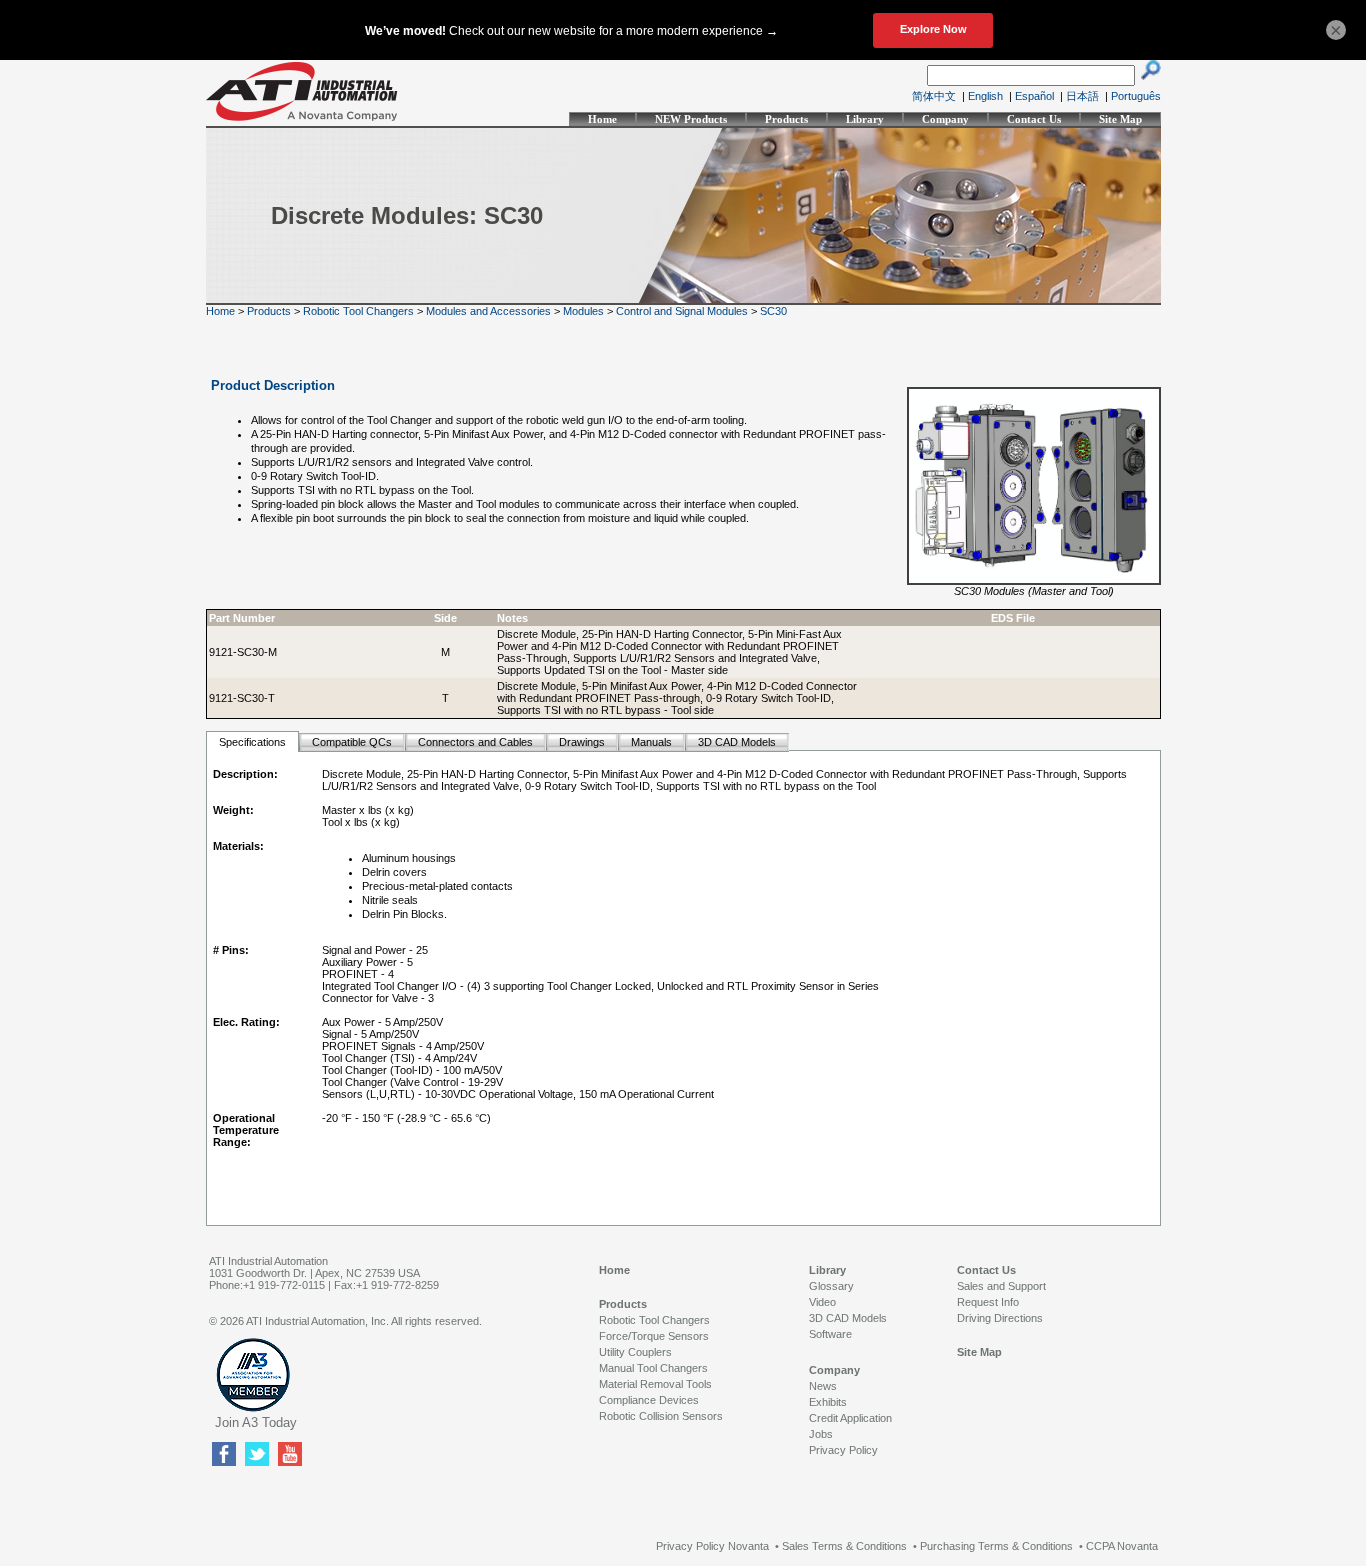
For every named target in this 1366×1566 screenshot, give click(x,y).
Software (830, 1334)
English (985, 96)
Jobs (821, 1434)
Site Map (1120, 119)
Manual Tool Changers (653, 1368)
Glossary (831, 1286)
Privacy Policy (843, 1450)
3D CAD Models (848, 1318)
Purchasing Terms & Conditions (996, 1546)
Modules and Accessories (488, 311)
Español (1034, 96)
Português (1136, 96)
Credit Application (850, 1418)
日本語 (1082, 96)
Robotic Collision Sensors (661, 1416)
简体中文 (934, 96)
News (823, 1386)
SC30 (773, 311)
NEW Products (691, 119)
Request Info (988, 1302)
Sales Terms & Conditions (844, 1546)
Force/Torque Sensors (654, 1336)
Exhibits (828, 1402)
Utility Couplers (635, 1352)
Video (822, 1302)
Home (602, 119)
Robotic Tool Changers (358, 311)
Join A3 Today (256, 1422)
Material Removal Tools (655, 1384)
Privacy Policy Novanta (712, 1546)
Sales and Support (1001, 1286)
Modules (583, 311)
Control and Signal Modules (682, 311)
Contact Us (1034, 119)
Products (786, 119)
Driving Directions (1000, 1318)
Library (865, 119)
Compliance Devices (649, 1400)
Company (945, 119)
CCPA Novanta (1122, 1546)
